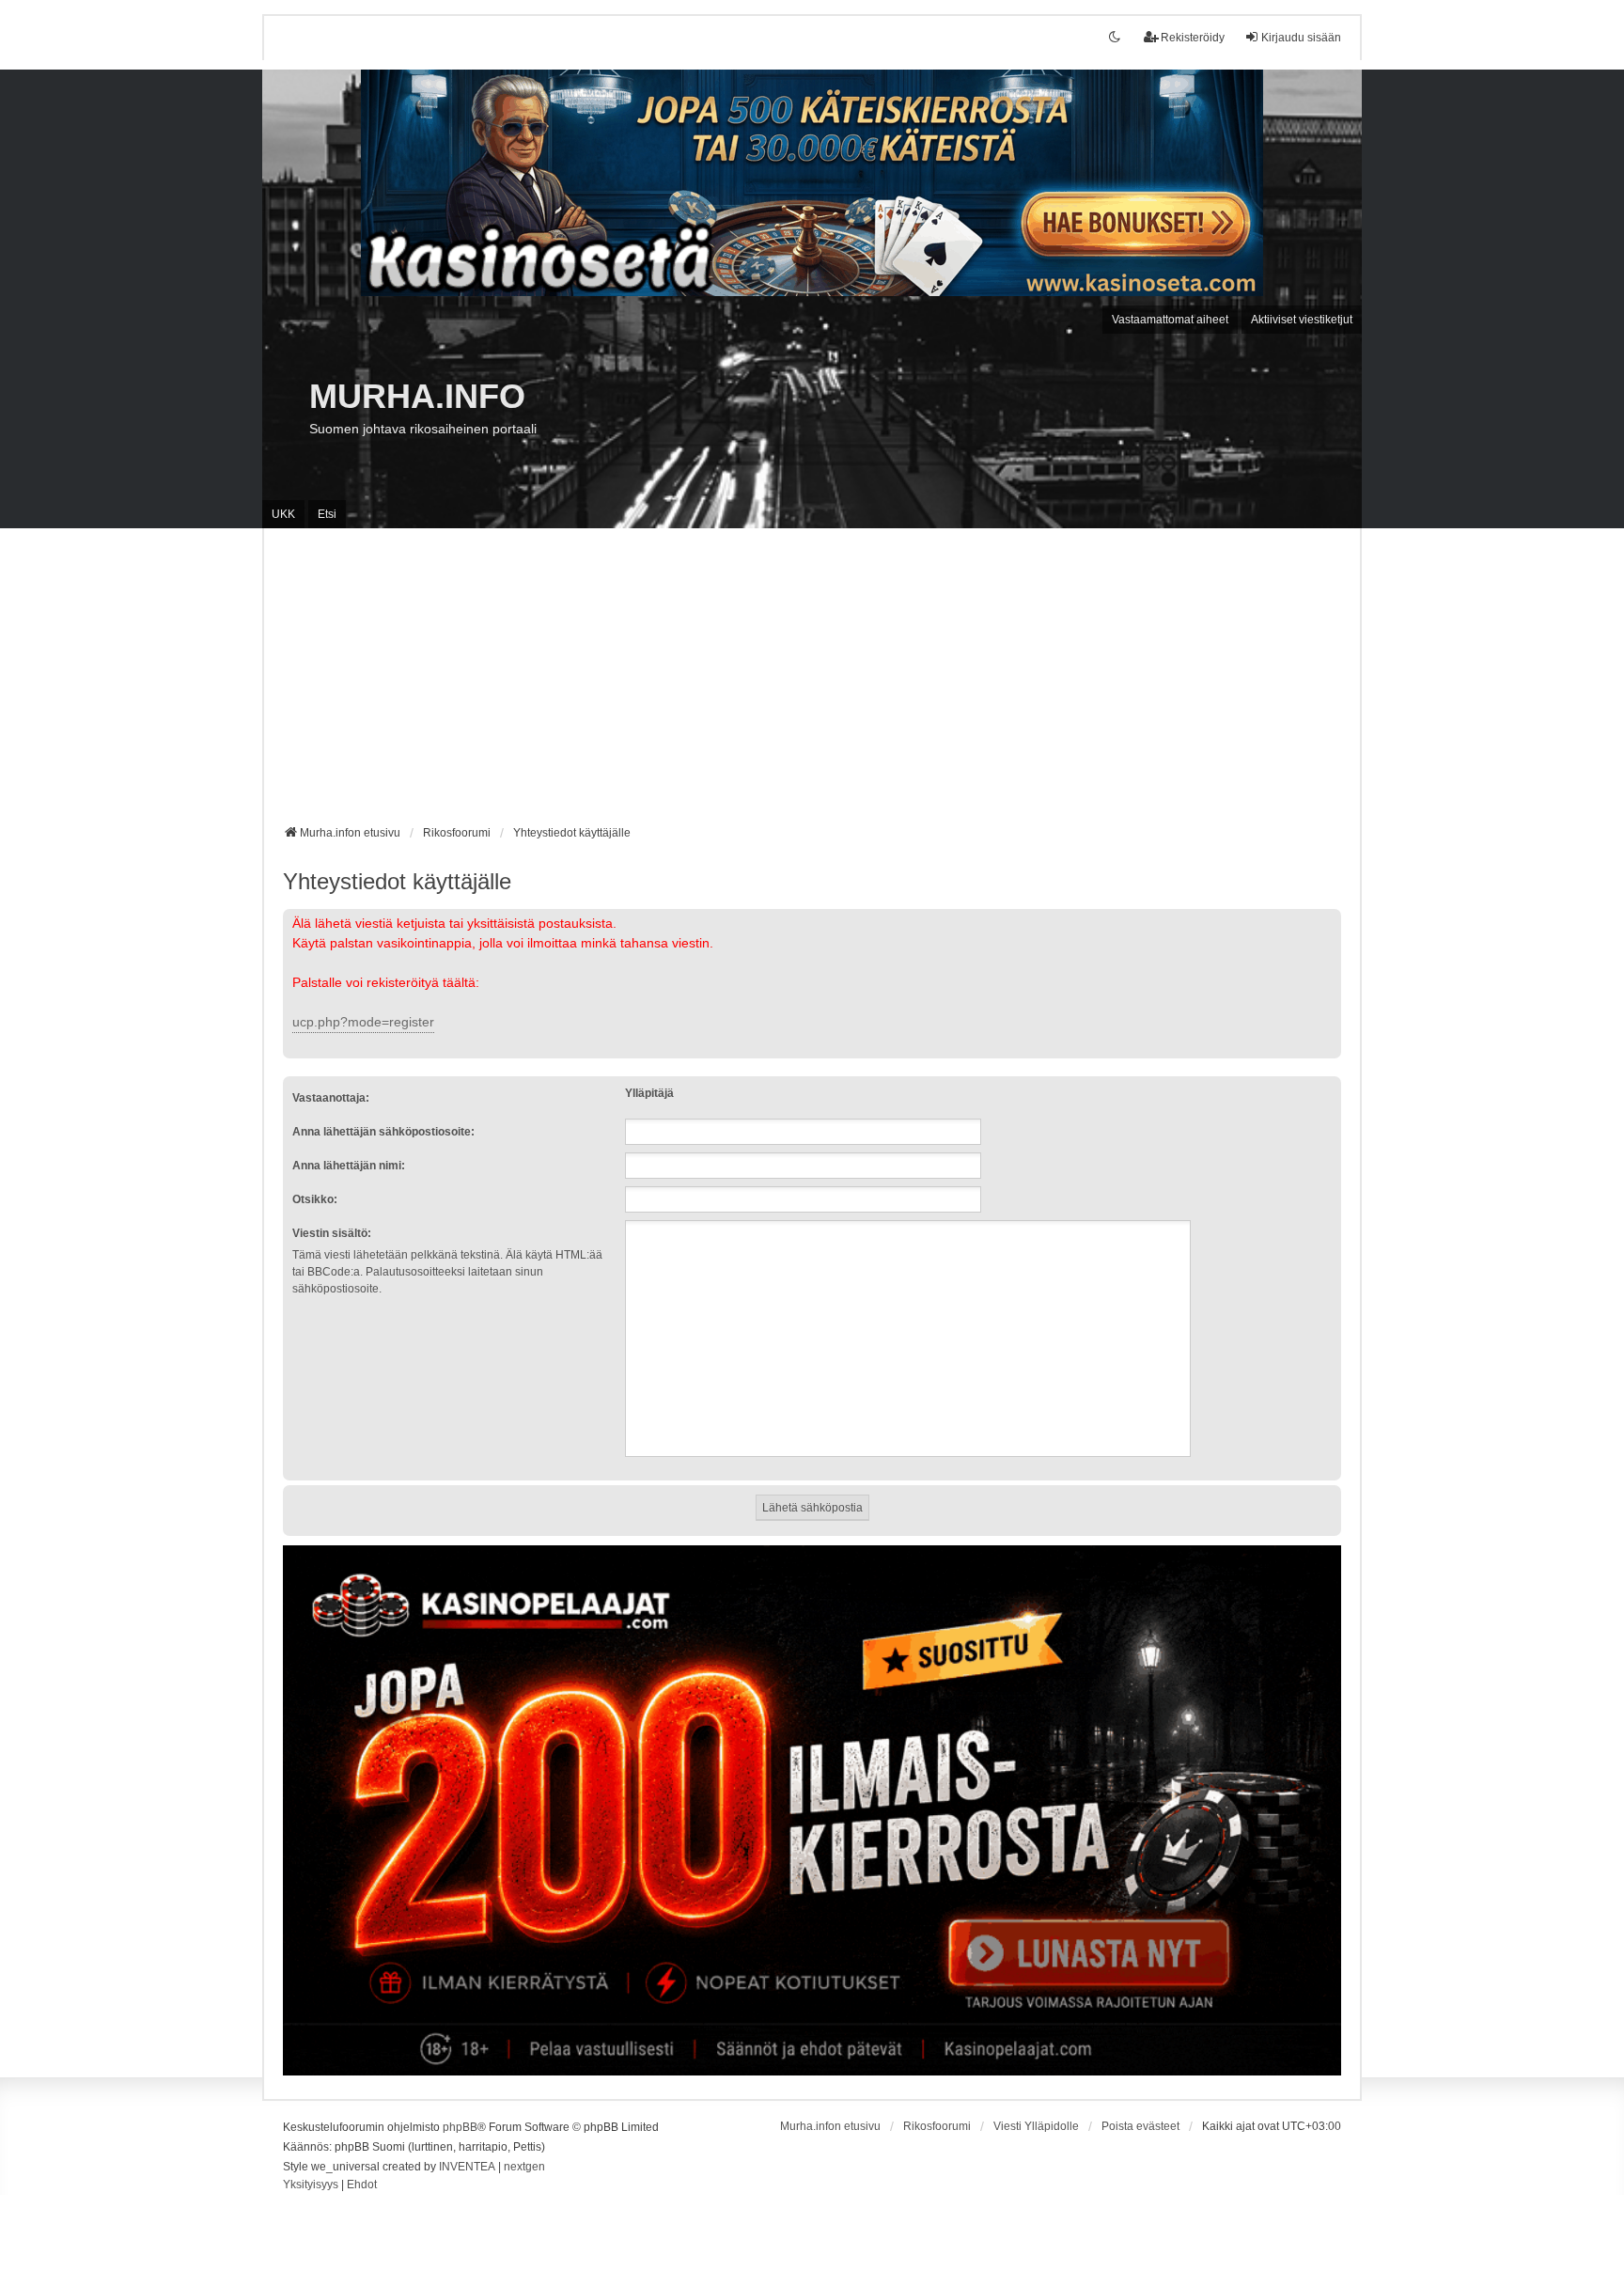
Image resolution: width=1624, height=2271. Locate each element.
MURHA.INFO (417, 396)
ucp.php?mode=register (363, 1022)
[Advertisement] (812, 683)
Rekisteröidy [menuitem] (1193, 38)
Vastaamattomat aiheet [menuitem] (1170, 320)
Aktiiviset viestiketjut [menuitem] (1302, 320)
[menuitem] (311, 2185)
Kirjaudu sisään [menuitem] (1301, 38)
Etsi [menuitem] (327, 514)
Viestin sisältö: (332, 1233)
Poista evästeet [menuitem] (1140, 2126)
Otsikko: (315, 1199)
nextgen (524, 2167)
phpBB (460, 2127)
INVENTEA (467, 2167)
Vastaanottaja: (331, 1098)
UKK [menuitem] (283, 514)
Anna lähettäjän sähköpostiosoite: (383, 1132)
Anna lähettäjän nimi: (349, 1166)
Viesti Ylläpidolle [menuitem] (1036, 2126)
